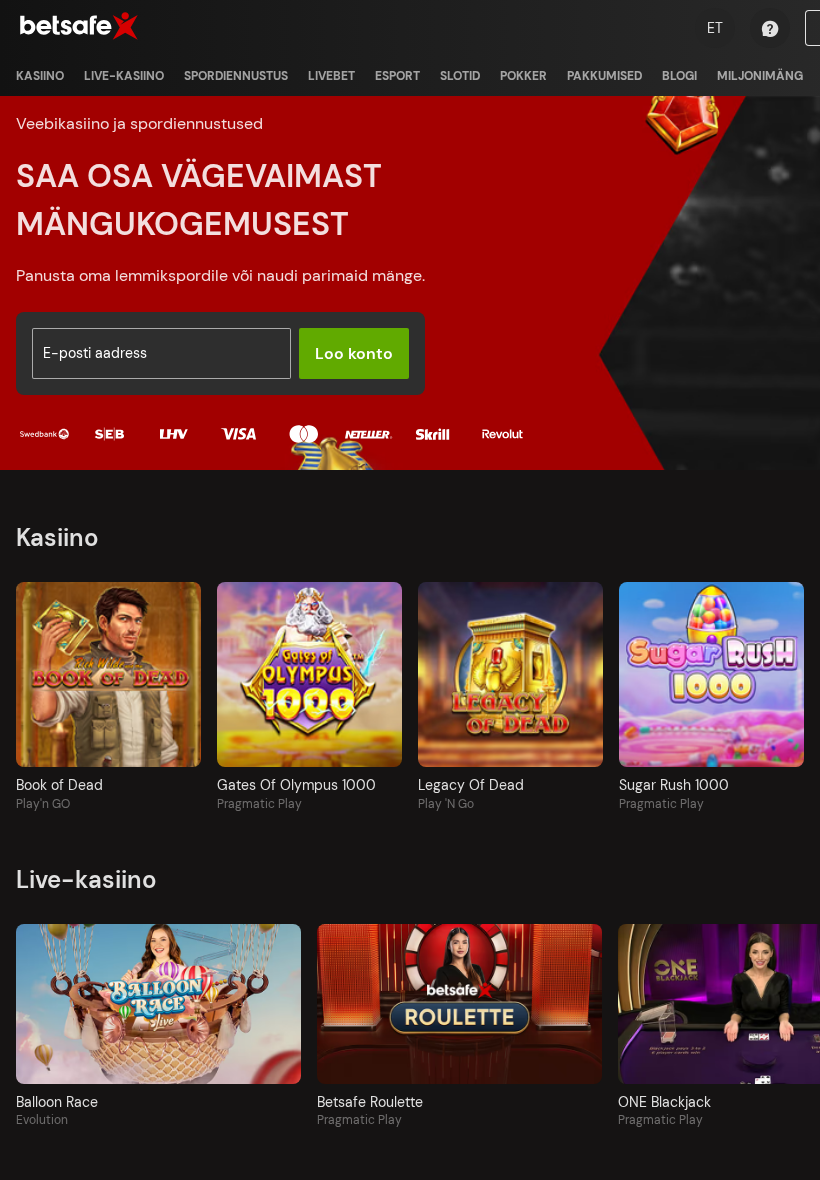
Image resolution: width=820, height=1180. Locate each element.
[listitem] (40, 76)
